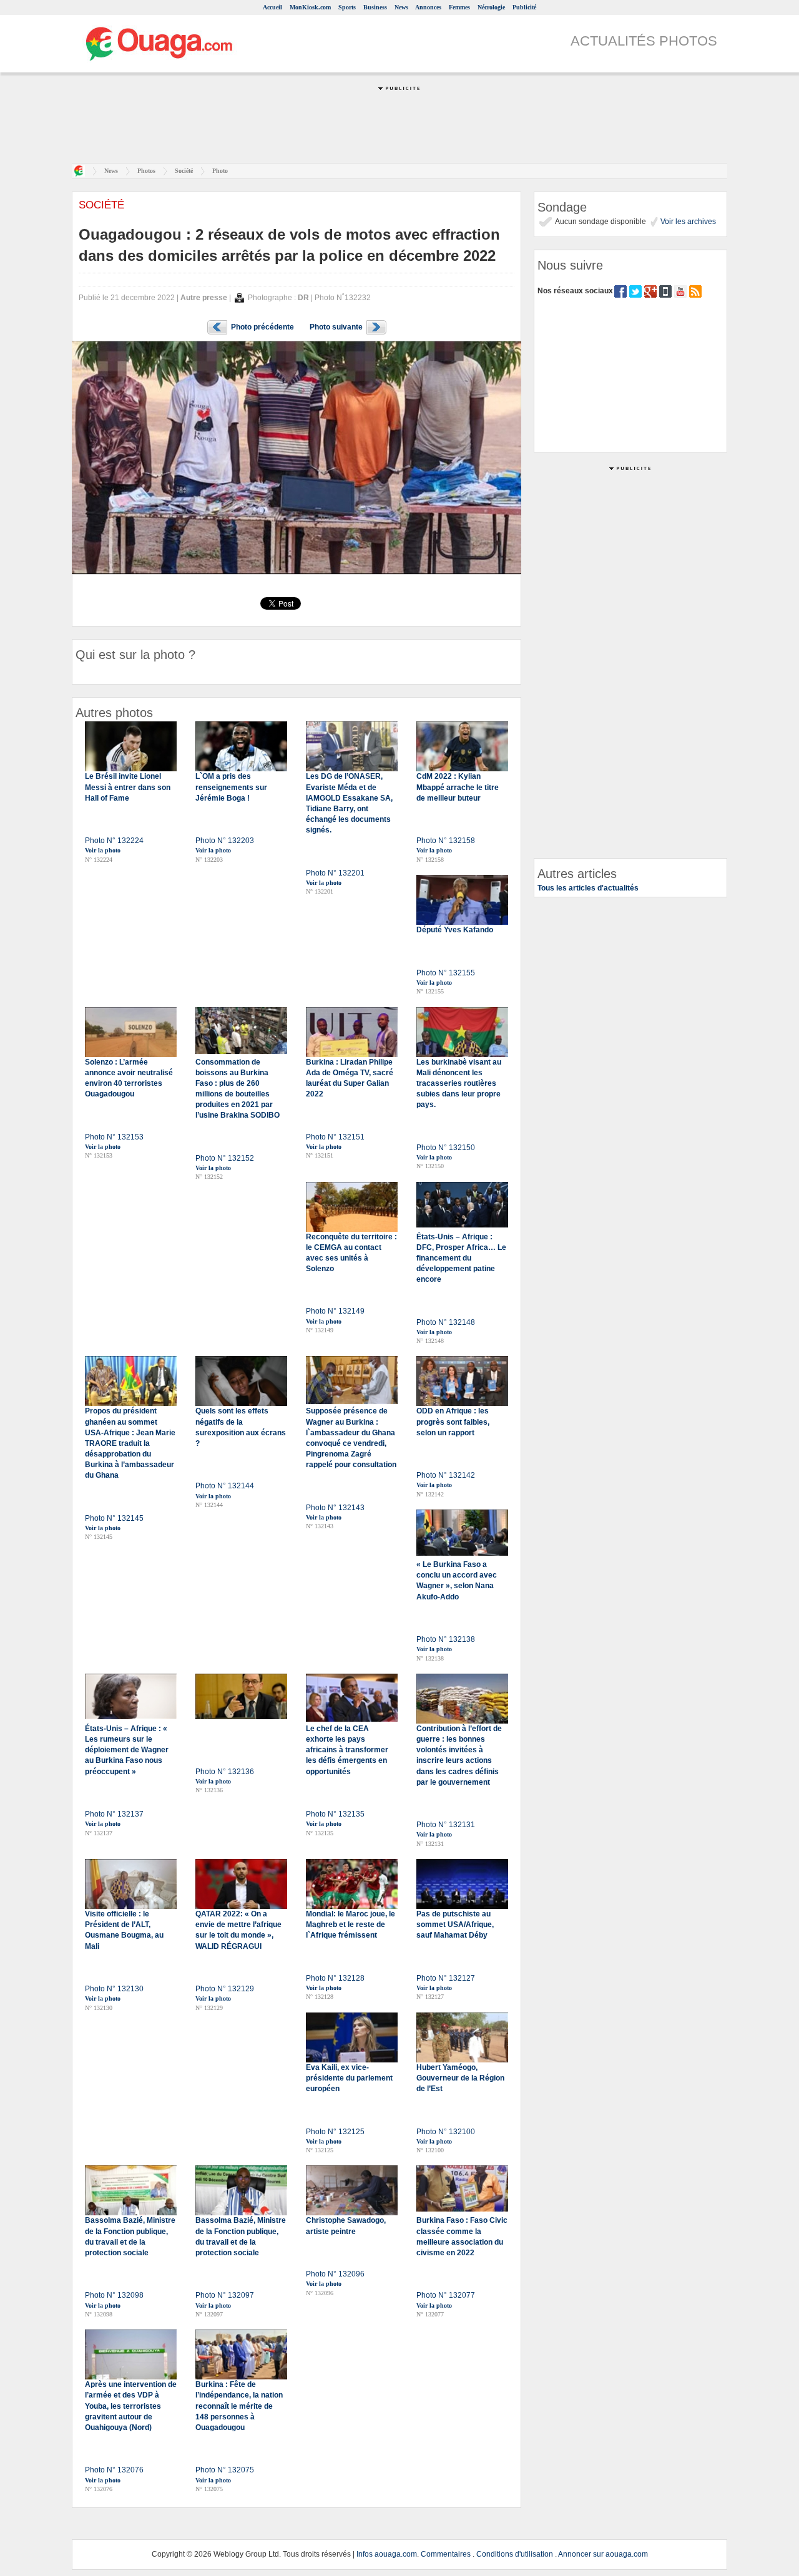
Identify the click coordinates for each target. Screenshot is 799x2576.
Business (375, 7)
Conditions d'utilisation (515, 2554)
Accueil (272, 7)
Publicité (524, 7)
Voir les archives (687, 222)
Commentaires (446, 2554)
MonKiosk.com (310, 7)
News (401, 7)
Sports (347, 7)
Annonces (428, 7)
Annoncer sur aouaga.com (603, 2554)
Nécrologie (491, 7)
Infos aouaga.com (387, 2554)
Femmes (459, 7)
